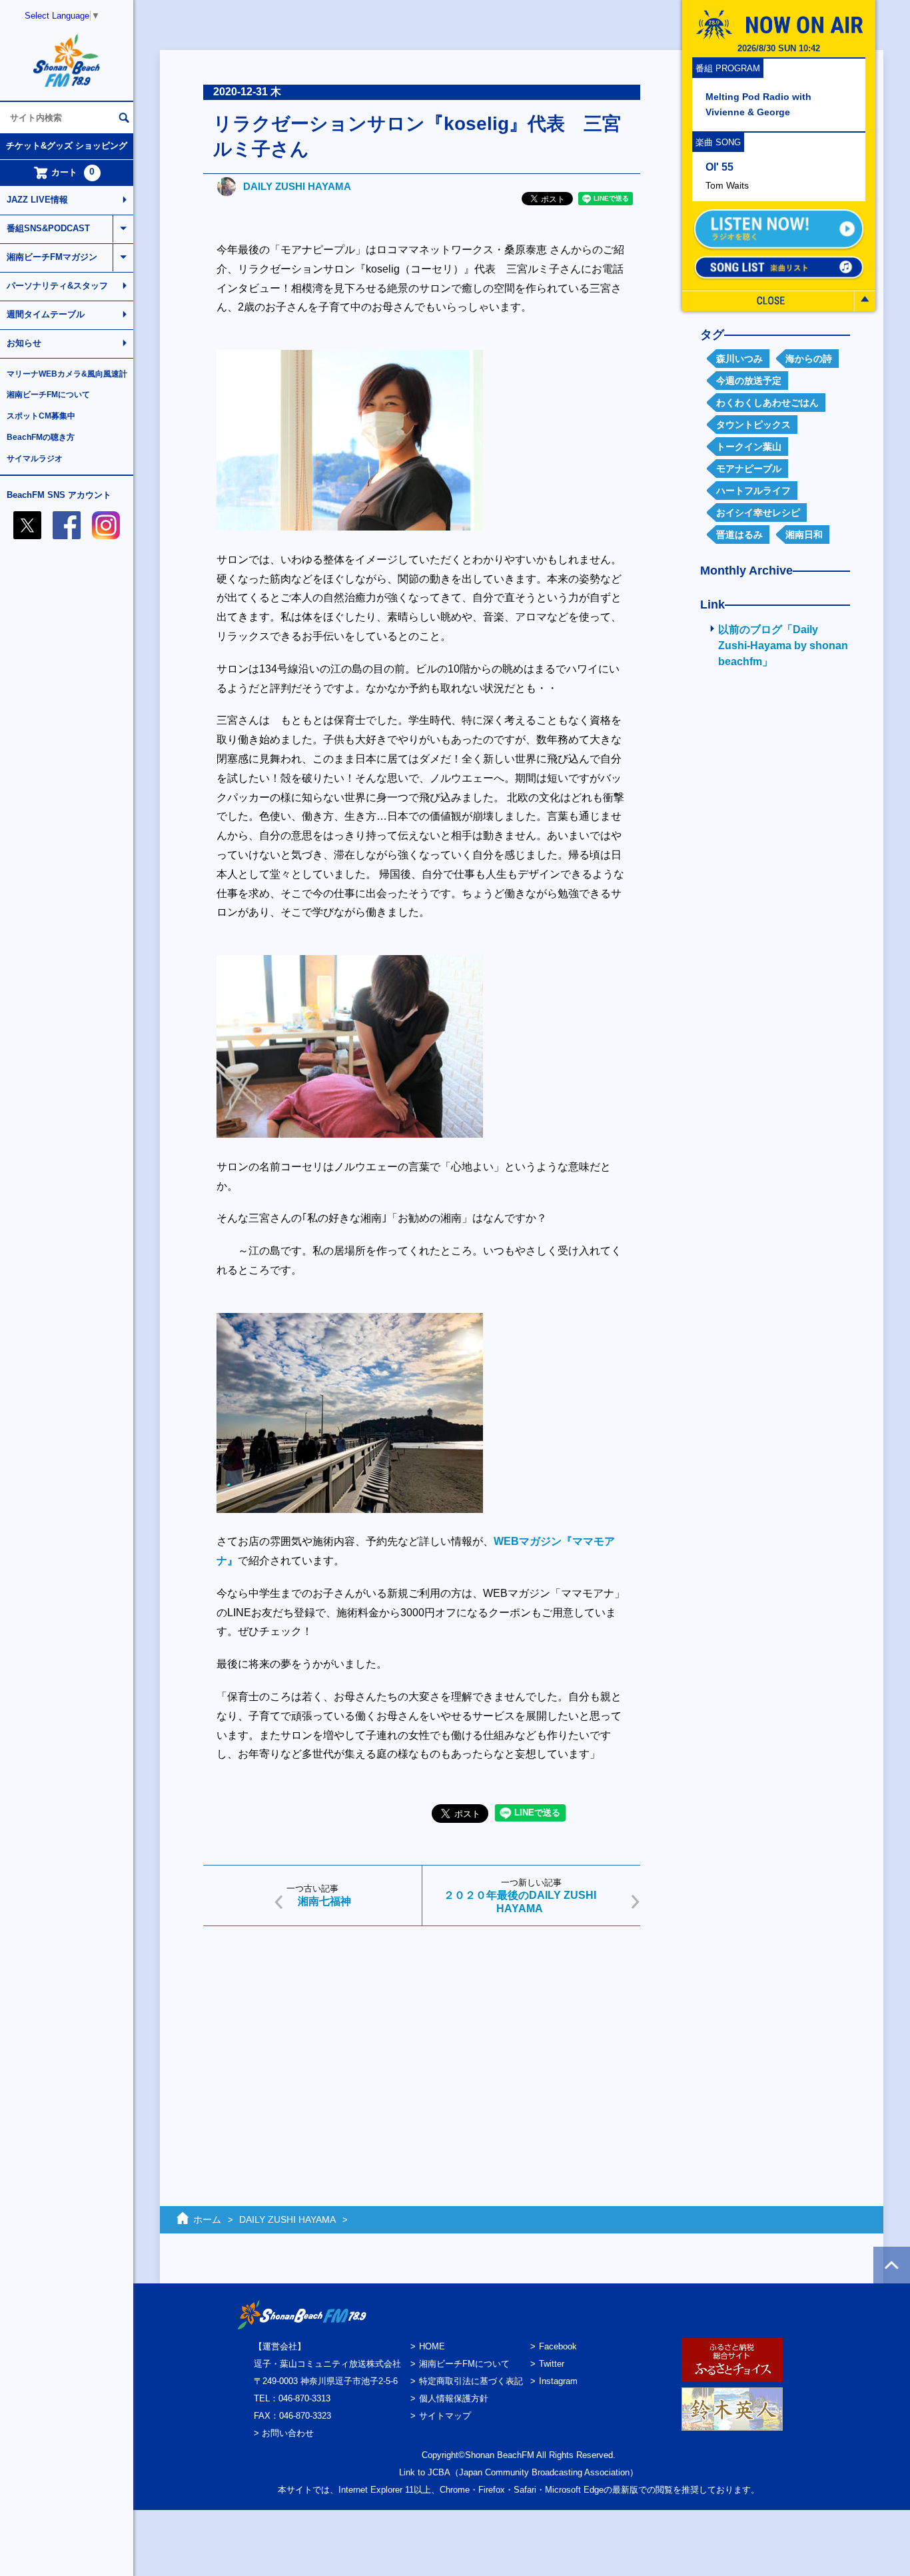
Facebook (558, 2346)
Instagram (558, 2381)
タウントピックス (753, 425)
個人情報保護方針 (454, 2398)
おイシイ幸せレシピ (758, 513)
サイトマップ (445, 2416)
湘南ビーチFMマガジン (52, 257)
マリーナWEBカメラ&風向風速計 (67, 374)
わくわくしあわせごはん (767, 403)
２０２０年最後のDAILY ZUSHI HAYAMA (520, 1902)
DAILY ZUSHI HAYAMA (297, 186)
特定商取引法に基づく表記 (471, 2381)
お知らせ (24, 343)
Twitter (552, 2364)
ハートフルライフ (753, 491)
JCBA (439, 2472)
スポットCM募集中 (41, 416)
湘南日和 (804, 535)
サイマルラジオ (35, 459)
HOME (432, 2346)
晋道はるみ (739, 535)
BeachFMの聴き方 (41, 437)
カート (73, 172)
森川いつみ (739, 359)
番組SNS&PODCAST (48, 228)
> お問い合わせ (284, 2433)
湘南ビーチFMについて (48, 395)
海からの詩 (809, 359)
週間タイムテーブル (46, 314)
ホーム (207, 2219)
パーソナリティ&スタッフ (57, 286)
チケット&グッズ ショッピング (67, 146)
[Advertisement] (422, 2039)
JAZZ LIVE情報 (37, 200)
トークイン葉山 (749, 447)
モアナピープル (749, 469)
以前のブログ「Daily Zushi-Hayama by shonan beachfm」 (783, 645)
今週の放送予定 (749, 381)
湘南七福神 (324, 1901)
